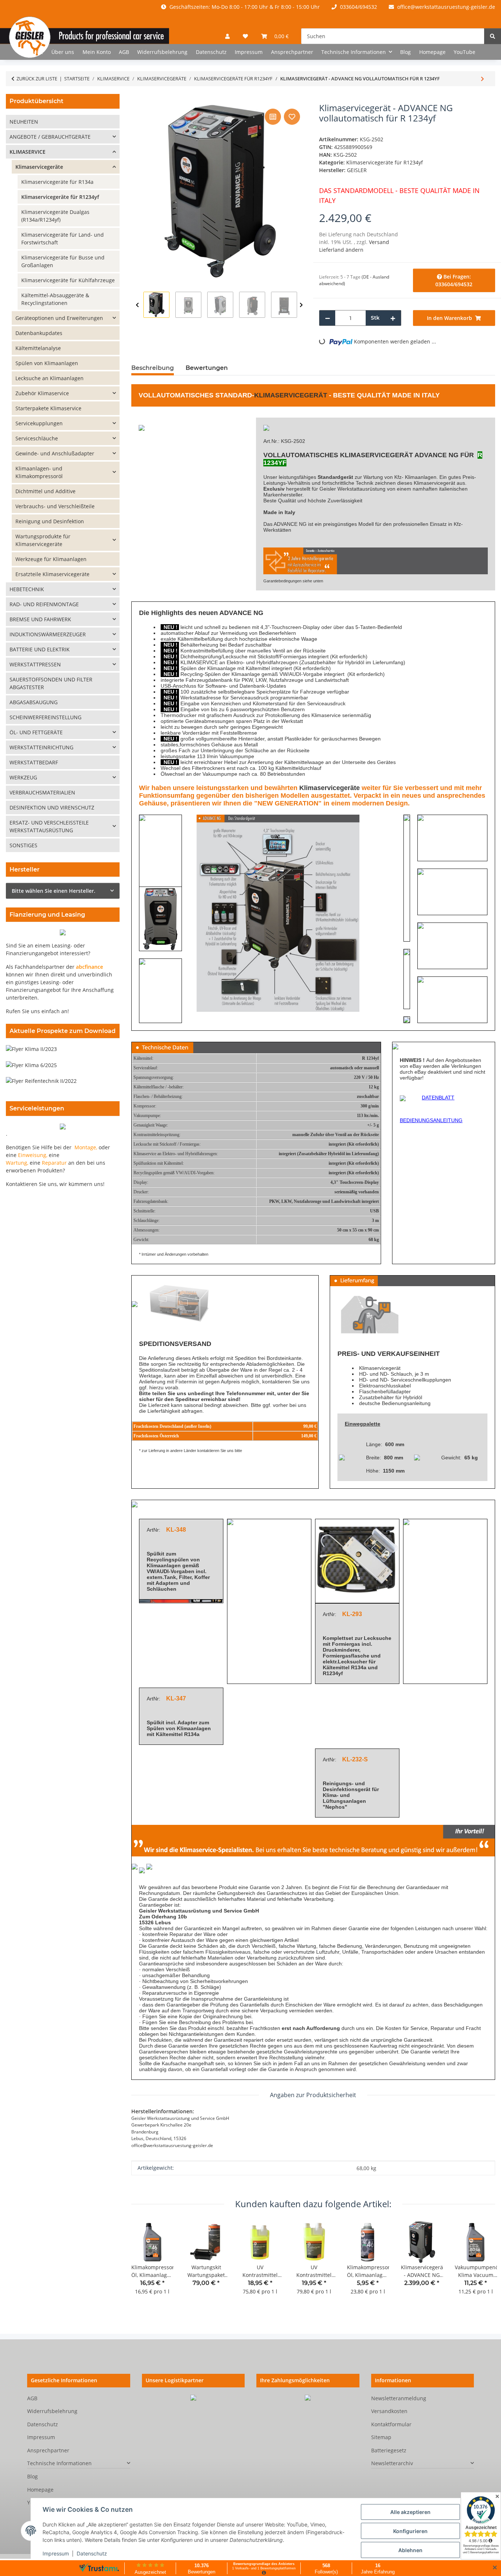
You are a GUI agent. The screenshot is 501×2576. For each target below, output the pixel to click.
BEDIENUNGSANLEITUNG (431, 1120)
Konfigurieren (410, 2531)
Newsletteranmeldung (399, 2398)
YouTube (465, 52)
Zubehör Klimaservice (42, 393)
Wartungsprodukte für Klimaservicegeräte (43, 540)
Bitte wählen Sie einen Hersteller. (54, 891)
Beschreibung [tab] (153, 368)
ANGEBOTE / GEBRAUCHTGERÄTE (50, 137)
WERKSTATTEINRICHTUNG (41, 747)
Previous (137, 305)
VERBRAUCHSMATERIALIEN (42, 792)
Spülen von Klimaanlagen (179, 1728)
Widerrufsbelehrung (162, 52)
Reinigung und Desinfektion (50, 521)
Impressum (56, 2553)
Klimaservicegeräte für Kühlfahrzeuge (68, 280)
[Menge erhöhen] (393, 318)
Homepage (432, 52)
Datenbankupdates (39, 333)
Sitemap (381, 2437)
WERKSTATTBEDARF (34, 762)
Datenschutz (92, 2553)
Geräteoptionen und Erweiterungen (59, 318)
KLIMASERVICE (199, 662)
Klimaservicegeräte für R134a (57, 182)
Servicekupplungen (39, 423)
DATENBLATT (438, 1098)
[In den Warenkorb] (137, 99)
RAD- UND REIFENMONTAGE (44, 604)
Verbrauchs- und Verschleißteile (55, 506)
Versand (379, 242)
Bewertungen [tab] (207, 368)
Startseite (32, 52)
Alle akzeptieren (410, 2512)
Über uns (63, 52)
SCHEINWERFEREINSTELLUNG (45, 717)
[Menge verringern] (328, 318)
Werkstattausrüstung (361, 489)
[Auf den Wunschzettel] (292, 117)
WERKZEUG (23, 777)
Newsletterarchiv (392, 2463)
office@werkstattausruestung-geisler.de (445, 7)
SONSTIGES (23, 845)
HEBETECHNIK (27, 589)
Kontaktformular (391, 2424)
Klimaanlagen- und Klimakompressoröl (39, 472)
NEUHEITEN (24, 122)
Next (301, 305)
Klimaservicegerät (291, 395)
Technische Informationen (59, 2463)
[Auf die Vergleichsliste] (273, 117)
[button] (227, 36)
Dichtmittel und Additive (45, 491)
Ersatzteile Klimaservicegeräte (52, 574)
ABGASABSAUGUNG (34, 702)
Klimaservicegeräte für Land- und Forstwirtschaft (63, 239)
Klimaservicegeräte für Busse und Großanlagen (63, 261)
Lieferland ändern (341, 250)
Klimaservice (326, 715)
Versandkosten (389, 2411)
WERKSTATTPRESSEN (35, 664)
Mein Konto (97, 52)
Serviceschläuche (37, 438)
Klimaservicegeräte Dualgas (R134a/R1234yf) (55, 216)
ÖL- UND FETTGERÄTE (36, 732)
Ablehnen (410, 2550)
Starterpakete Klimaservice (48, 408)
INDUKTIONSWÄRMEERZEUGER (48, 634)
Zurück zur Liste (37, 79)
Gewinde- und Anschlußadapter (55, 453)
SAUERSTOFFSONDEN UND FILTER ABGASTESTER (51, 683)
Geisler (328, 489)
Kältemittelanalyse (38, 348)
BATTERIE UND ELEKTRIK (40, 649)
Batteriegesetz (389, 2450)
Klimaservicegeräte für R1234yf (385, 162)
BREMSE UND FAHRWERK (40, 619)
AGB (124, 52)
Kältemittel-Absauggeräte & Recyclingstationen (55, 299)
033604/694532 (358, 7)
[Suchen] (493, 36)
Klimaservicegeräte (330, 788)
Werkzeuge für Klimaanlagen (51, 559)
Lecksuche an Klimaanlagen (50, 378)
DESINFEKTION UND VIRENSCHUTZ (52, 807)
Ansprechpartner (292, 52)
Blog (405, 52)
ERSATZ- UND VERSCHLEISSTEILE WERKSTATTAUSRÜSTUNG (49, 826)
